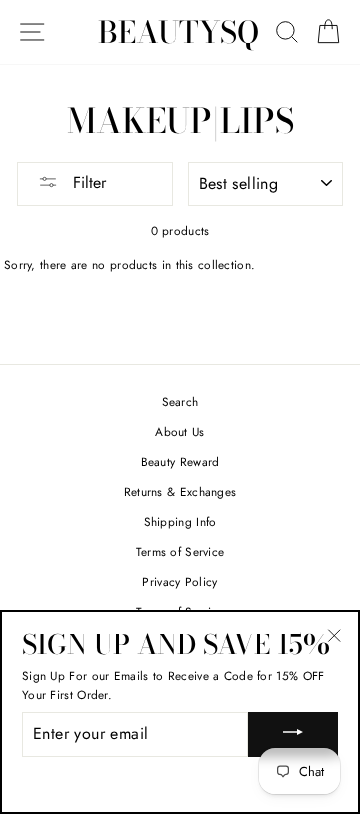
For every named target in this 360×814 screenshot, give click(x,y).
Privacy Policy (179, 581)
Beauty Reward (180, 461)
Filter (87, 182)
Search (180, 401)
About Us (179, 431)
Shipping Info (180, 521)
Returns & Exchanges (180, 491)
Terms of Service (180, 551)
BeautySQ (178, 32)
